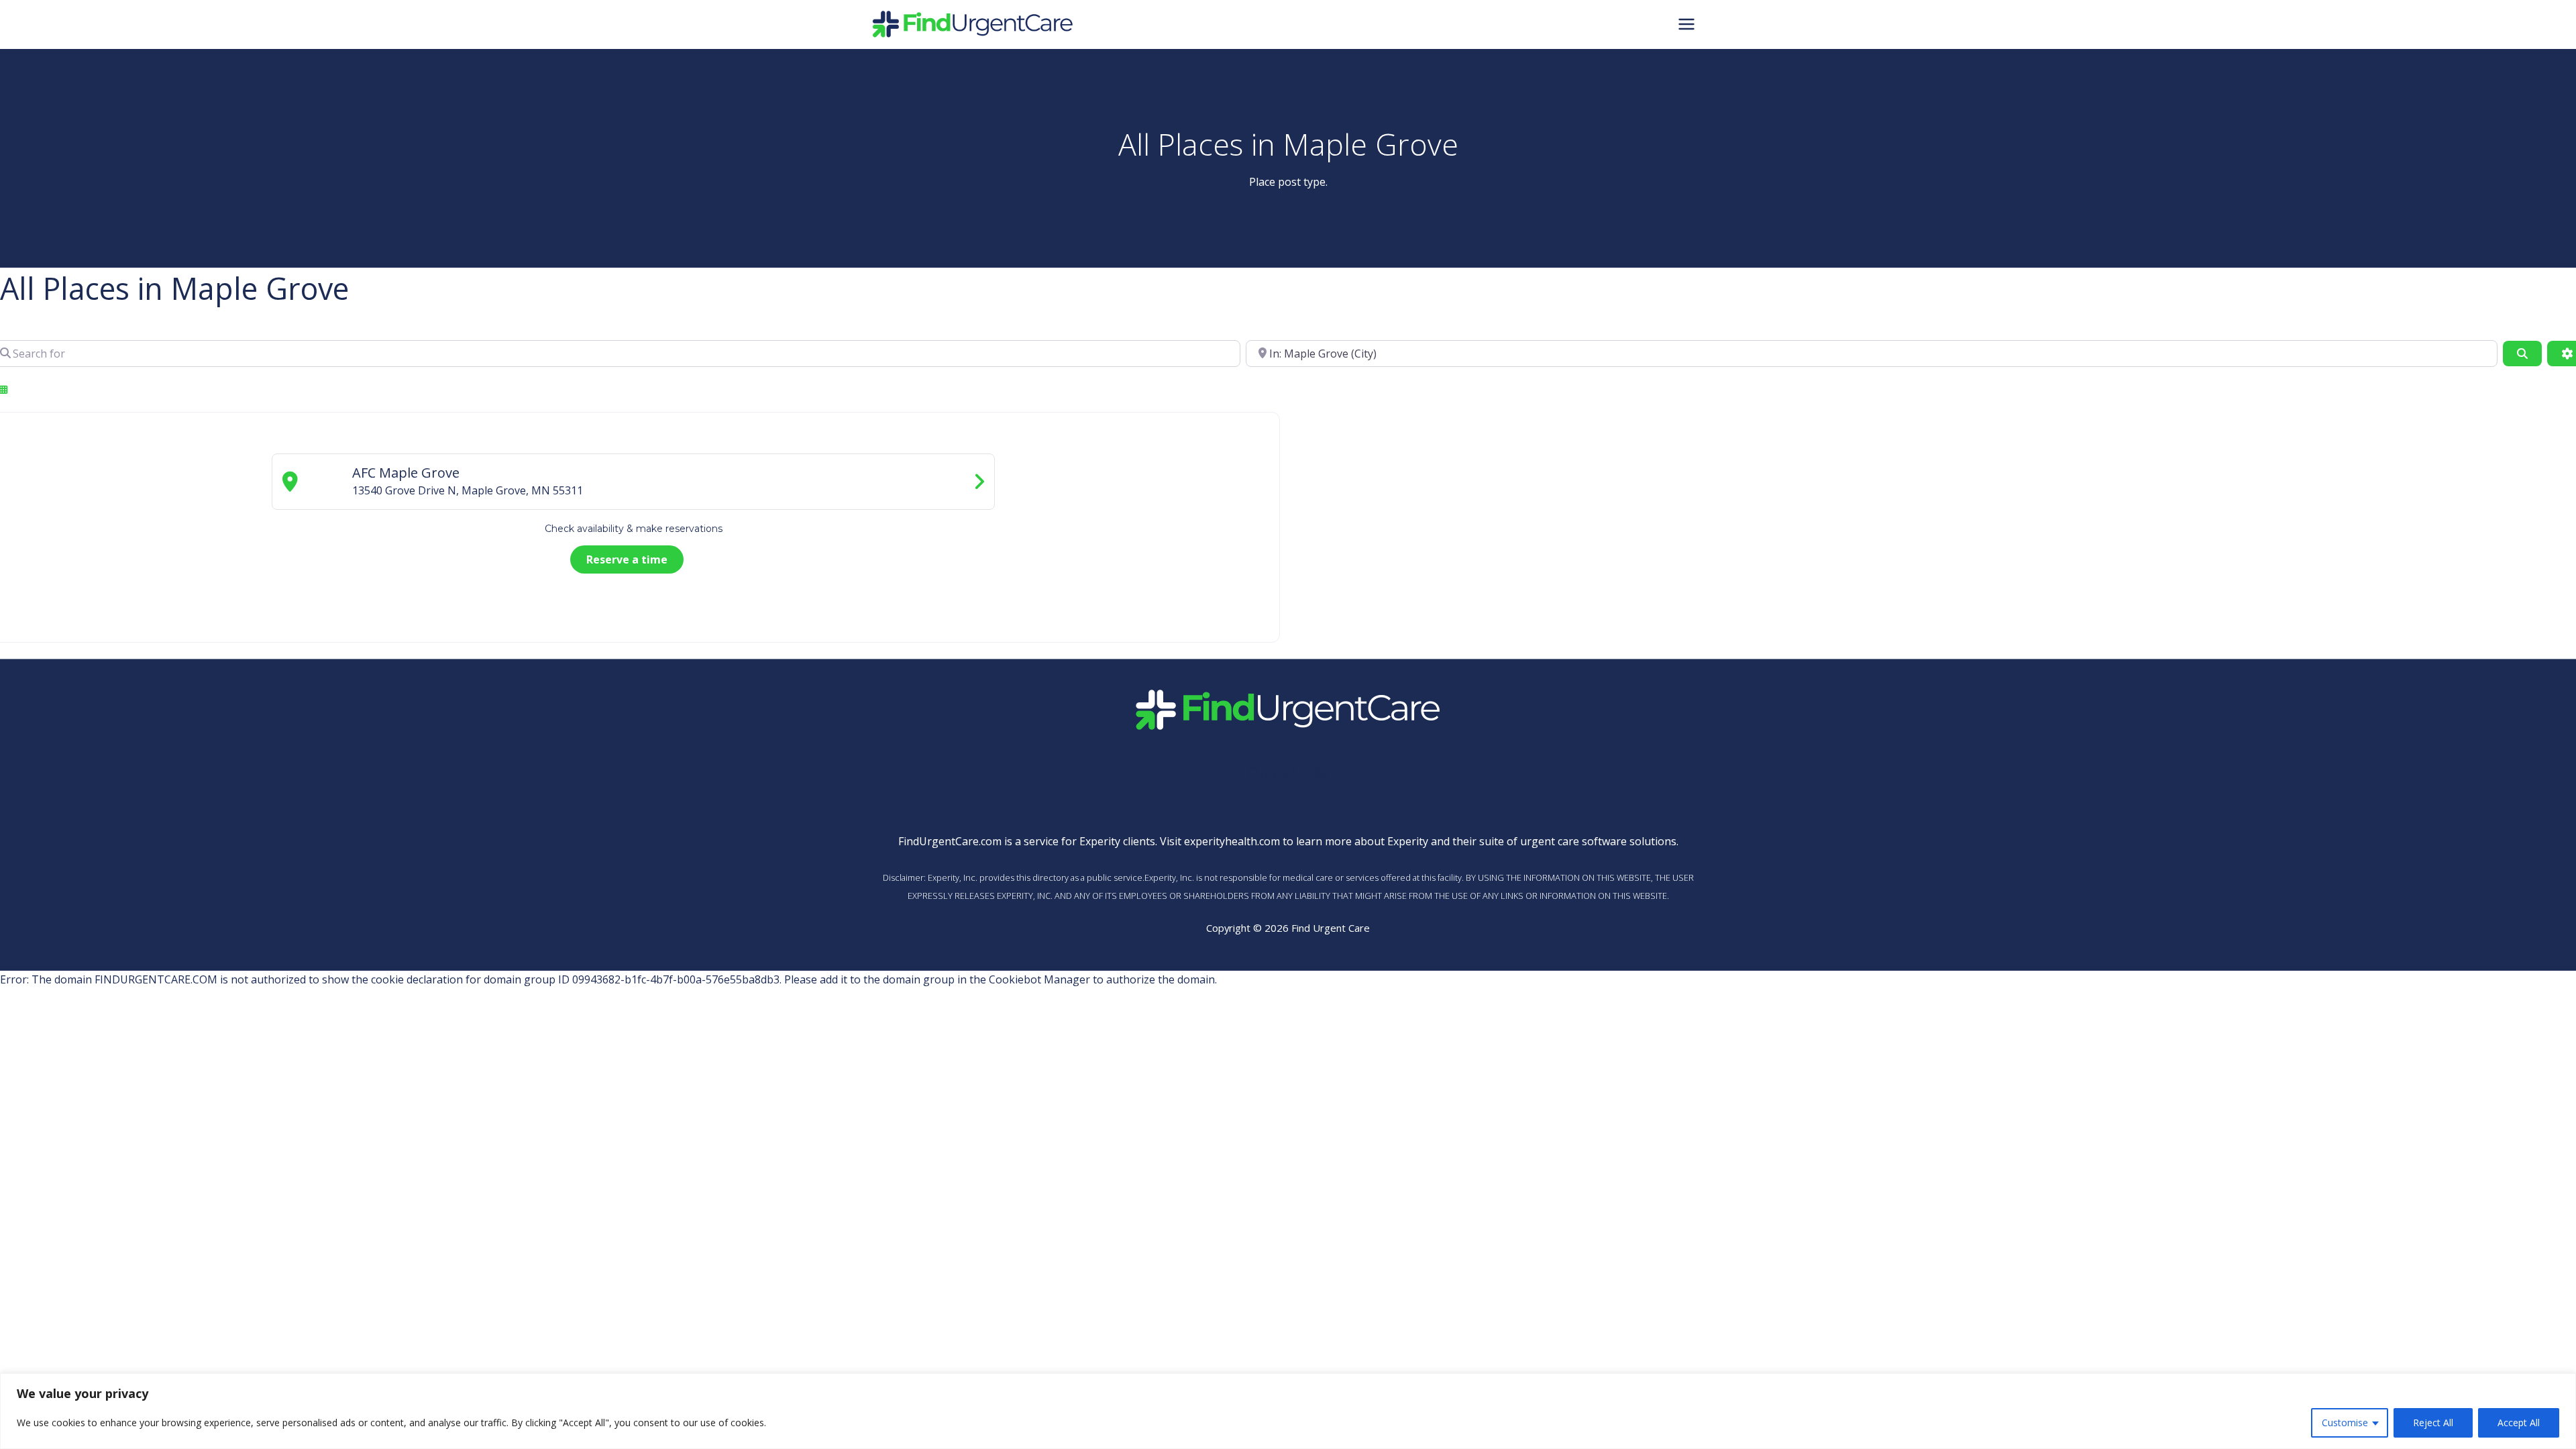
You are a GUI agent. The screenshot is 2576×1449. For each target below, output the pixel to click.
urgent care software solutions (1598, 841)
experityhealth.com (1232, 841)
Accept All (2519, 1423)
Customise (2345, 1423)
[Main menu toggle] (1686, 24)
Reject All (2433, 1423)
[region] (1288, 1411)
